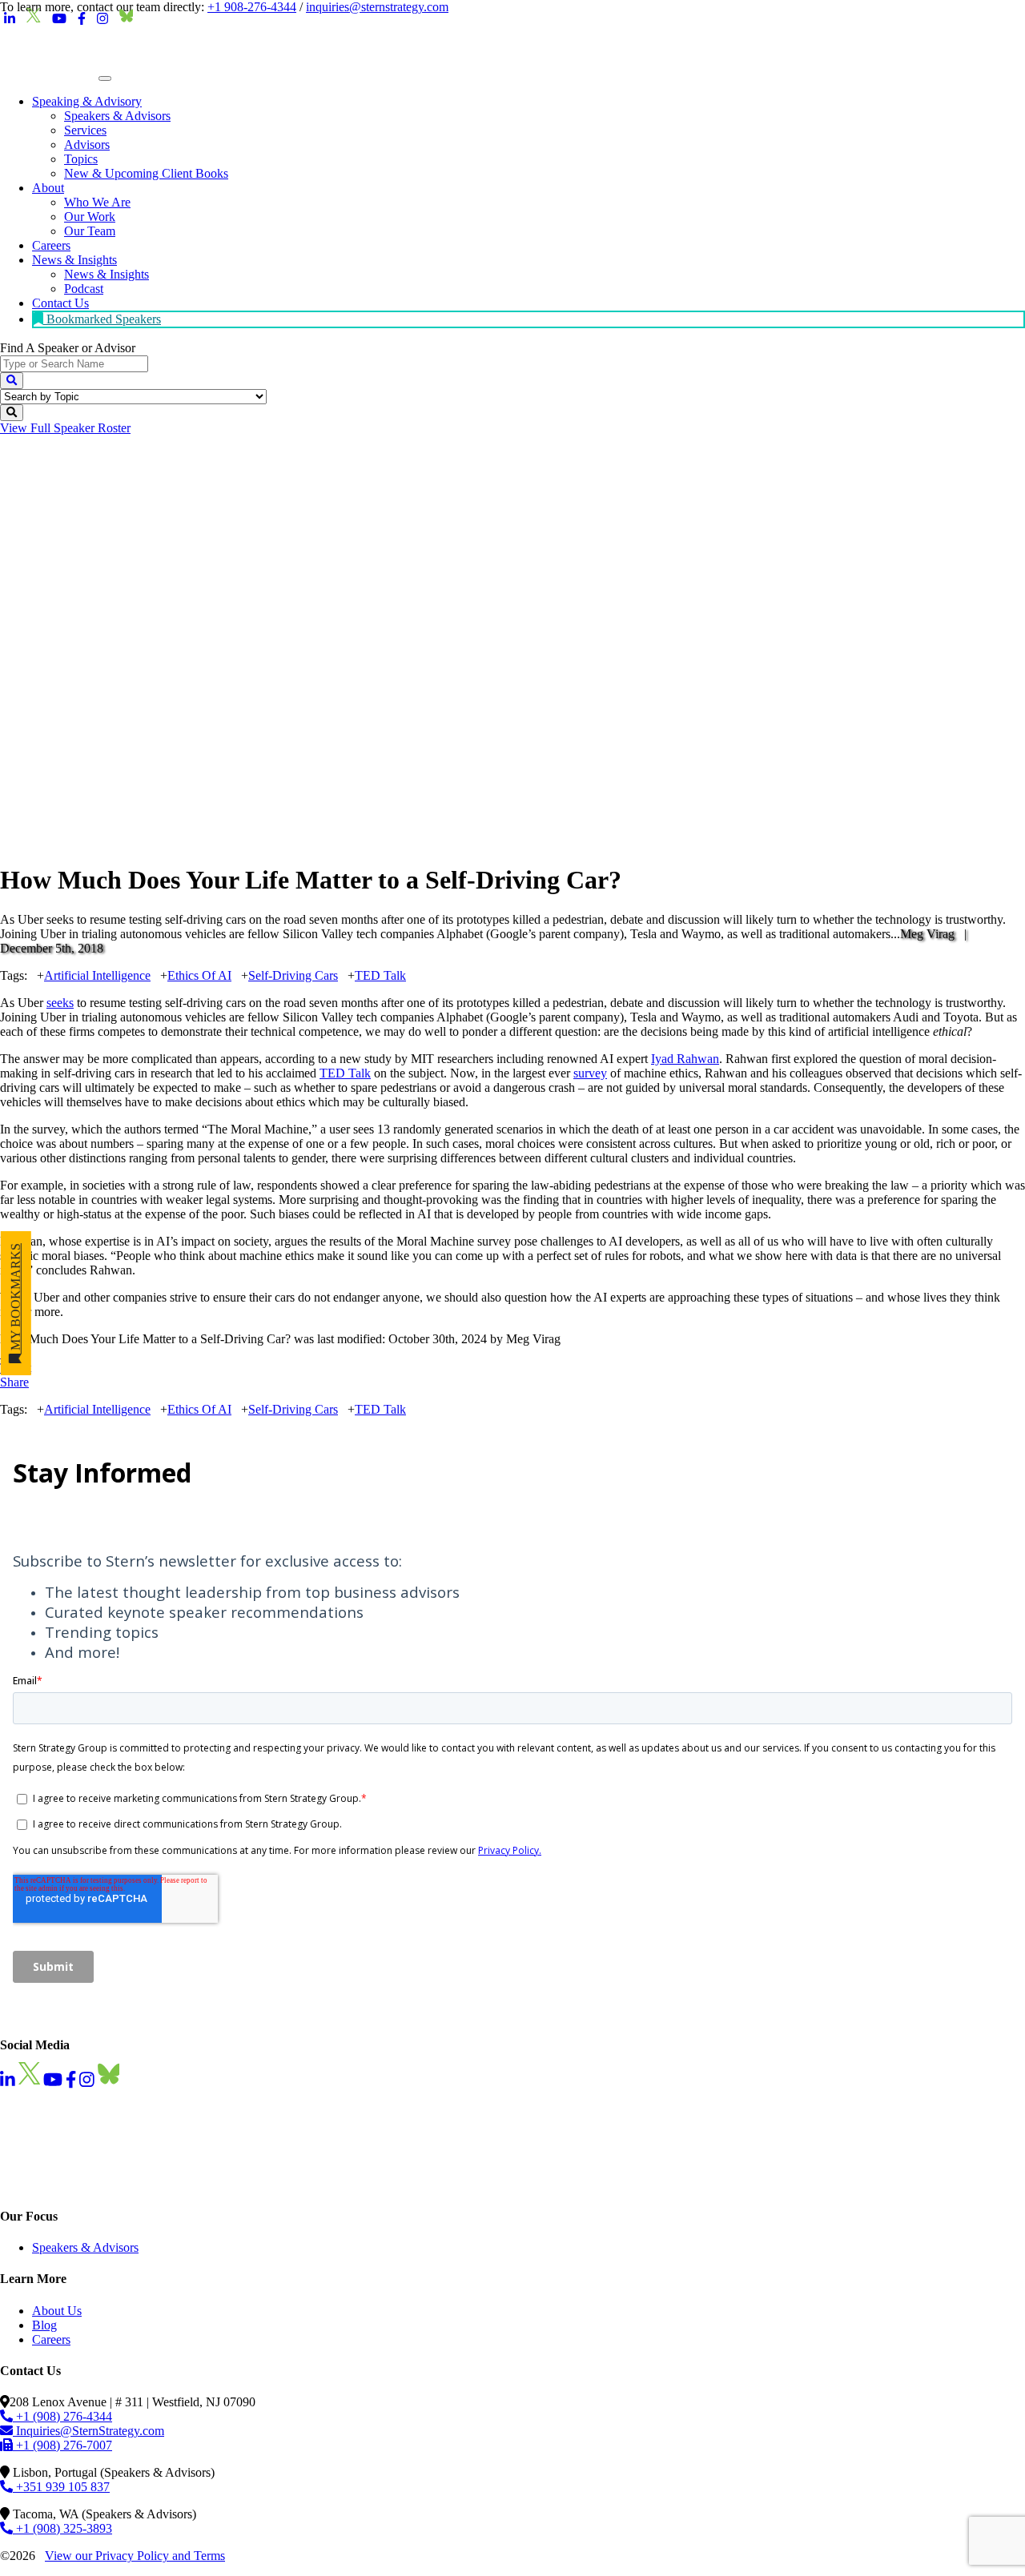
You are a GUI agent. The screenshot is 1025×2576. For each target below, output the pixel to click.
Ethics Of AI (199, 975)
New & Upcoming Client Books (146, 173)
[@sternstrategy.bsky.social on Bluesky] (127, 19)
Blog (44, 2325)
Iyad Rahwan (685, 1059)
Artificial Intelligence (97, 975)
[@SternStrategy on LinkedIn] (10, 19)
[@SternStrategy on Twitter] (34, 19)
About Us (57, 2311)
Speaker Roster (65, 428)
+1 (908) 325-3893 (62, 2528)
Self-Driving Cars (293, 975)
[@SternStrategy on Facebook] (82, 19)
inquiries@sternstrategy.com (377, 7)
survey (590, 1073)
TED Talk (380, 975)
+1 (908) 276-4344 (62, 2416)
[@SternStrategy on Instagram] (102, 19)
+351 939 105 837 (61, 2487)
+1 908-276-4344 (252, 7)
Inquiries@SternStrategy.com (88, 2431)
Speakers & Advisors (85, 2247)
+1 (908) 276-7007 (62, 2445)
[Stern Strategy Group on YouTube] (59, 19)
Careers (51, 2339)
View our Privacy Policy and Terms (135, 2556)
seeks (60, 1003)
